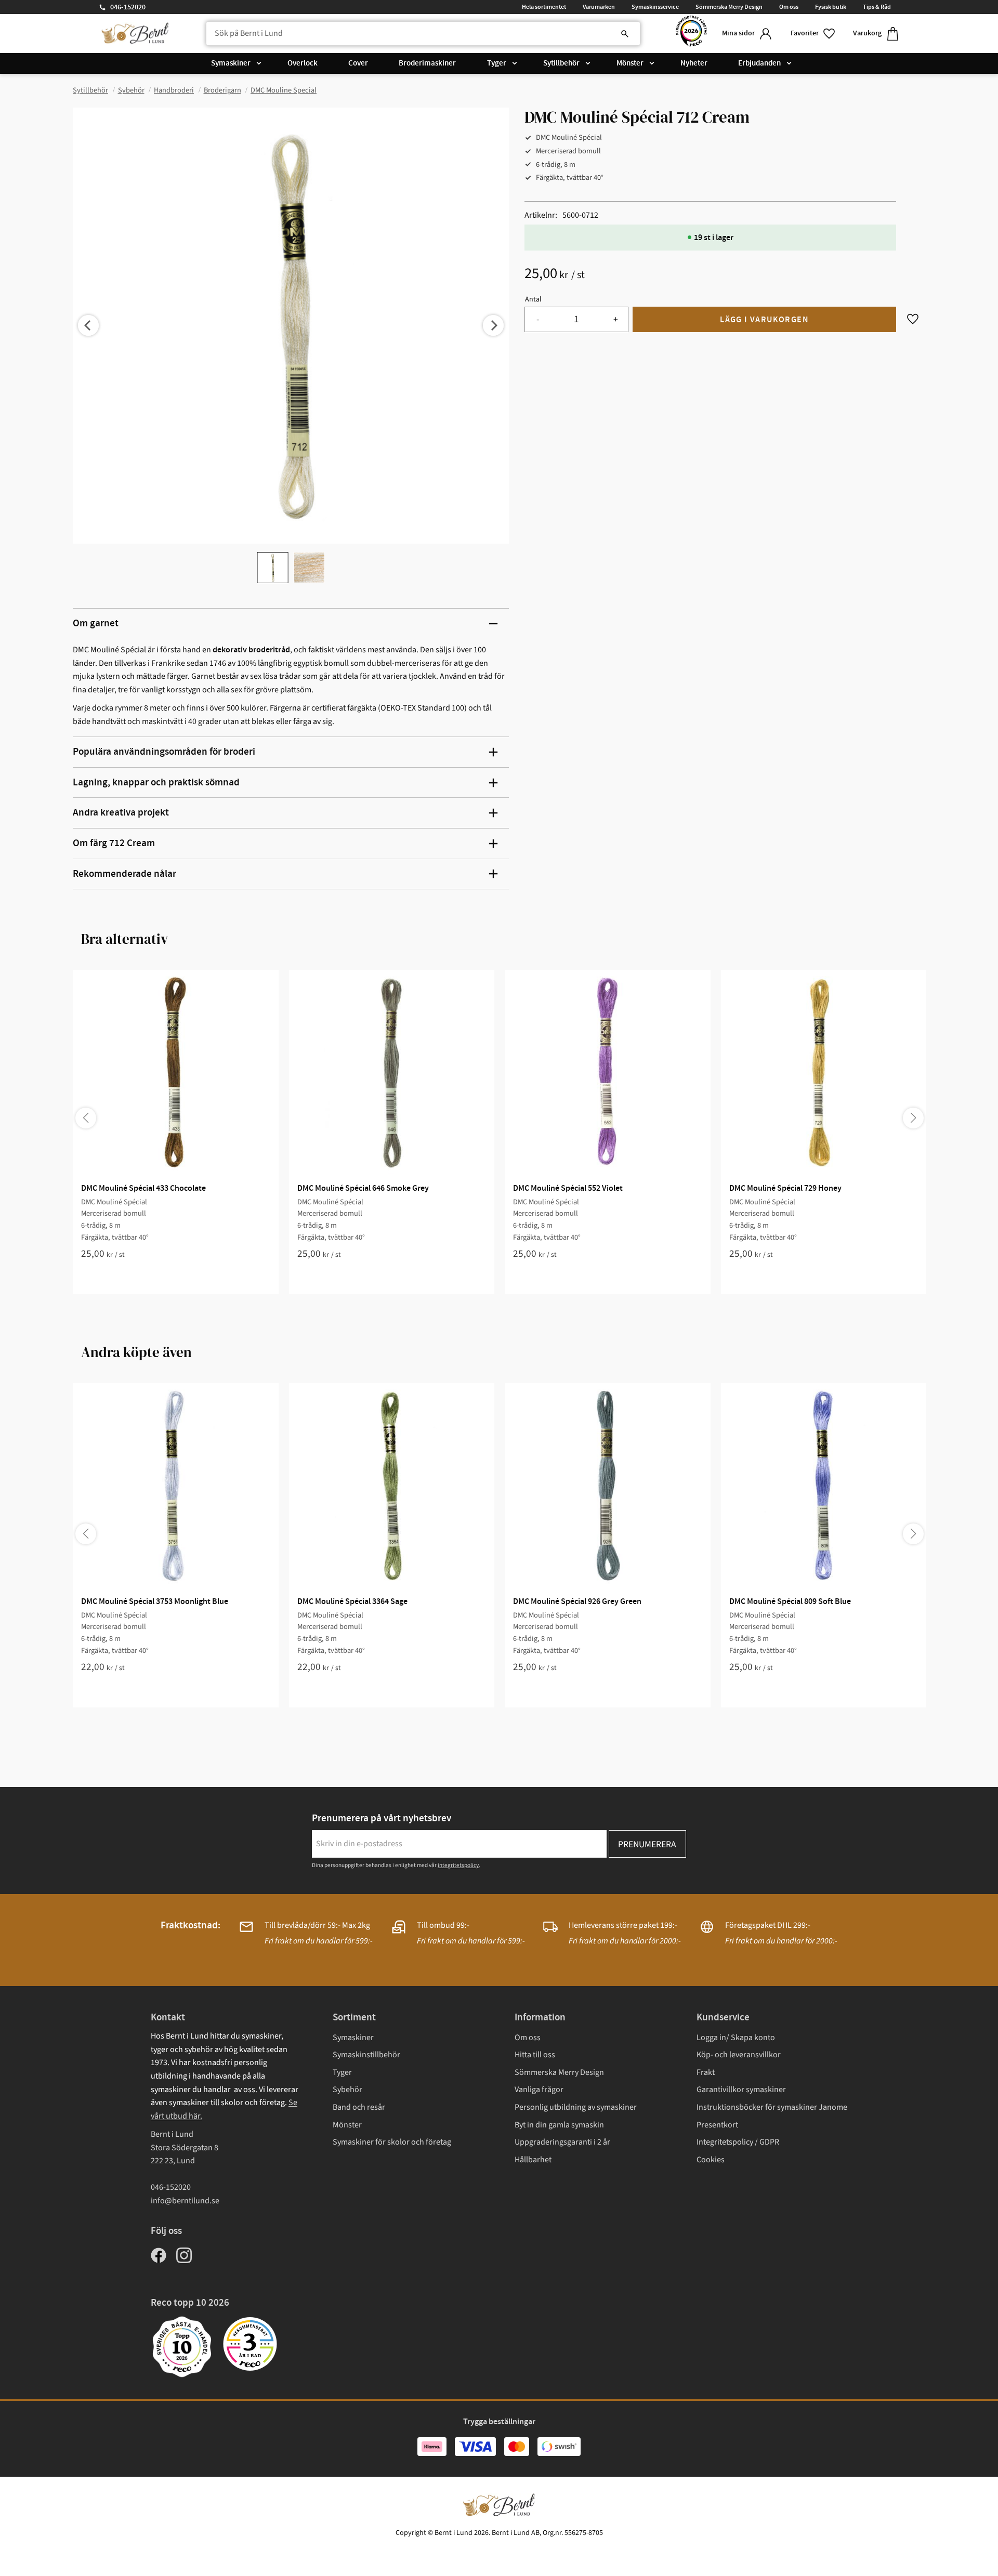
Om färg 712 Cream (114, 843)
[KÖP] (764, 319)
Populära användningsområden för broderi (164, 752)
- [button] (538, 319)
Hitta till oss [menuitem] (535, 2055)
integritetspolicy (458, 1865)
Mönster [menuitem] (630, 63)
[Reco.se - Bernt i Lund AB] (691, 34)
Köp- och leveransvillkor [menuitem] (739, 2055)
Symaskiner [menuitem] (231, 63)
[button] (813, 34)
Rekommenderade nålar (124, 874)
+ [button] (616, 319)
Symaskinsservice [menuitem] (655, 7)
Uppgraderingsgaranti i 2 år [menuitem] (562, 2142)
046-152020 (128, 7)
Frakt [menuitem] (706, 2072)
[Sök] (625, 34)
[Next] (493, 325)
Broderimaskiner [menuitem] (427, 63)
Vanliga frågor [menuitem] (539, 2089)
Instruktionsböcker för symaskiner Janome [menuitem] (772, 2107)
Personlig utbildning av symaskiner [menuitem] (576, 2107)
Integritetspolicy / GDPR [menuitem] (738, 2142)
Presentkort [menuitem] (717, 2125)
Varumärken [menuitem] (599, 7)
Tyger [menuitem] (497, 63)
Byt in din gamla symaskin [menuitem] (559, 2125)
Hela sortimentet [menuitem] (544, 7)
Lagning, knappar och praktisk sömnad (156, 783)
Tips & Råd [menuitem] (877, 7)
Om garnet (96, 623)
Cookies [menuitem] (711, 2160)
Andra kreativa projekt (121, 813)
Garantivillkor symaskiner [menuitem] (741, 2089)
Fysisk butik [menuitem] (831, 7)
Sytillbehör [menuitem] (561, 63)
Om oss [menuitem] (789, 7)
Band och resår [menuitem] (359, 2107)
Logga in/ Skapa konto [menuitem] (736, 2038)
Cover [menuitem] (358, 63)
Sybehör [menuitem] (347, 2089)
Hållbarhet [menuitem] (533, 2160)
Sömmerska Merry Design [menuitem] (729, 7)
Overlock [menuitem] (303, 63)
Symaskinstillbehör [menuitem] (366, 2055)
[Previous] (88, 325)
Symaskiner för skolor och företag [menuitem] (392, 2142)
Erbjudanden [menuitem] (759, 63)
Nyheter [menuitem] (694, 63)
